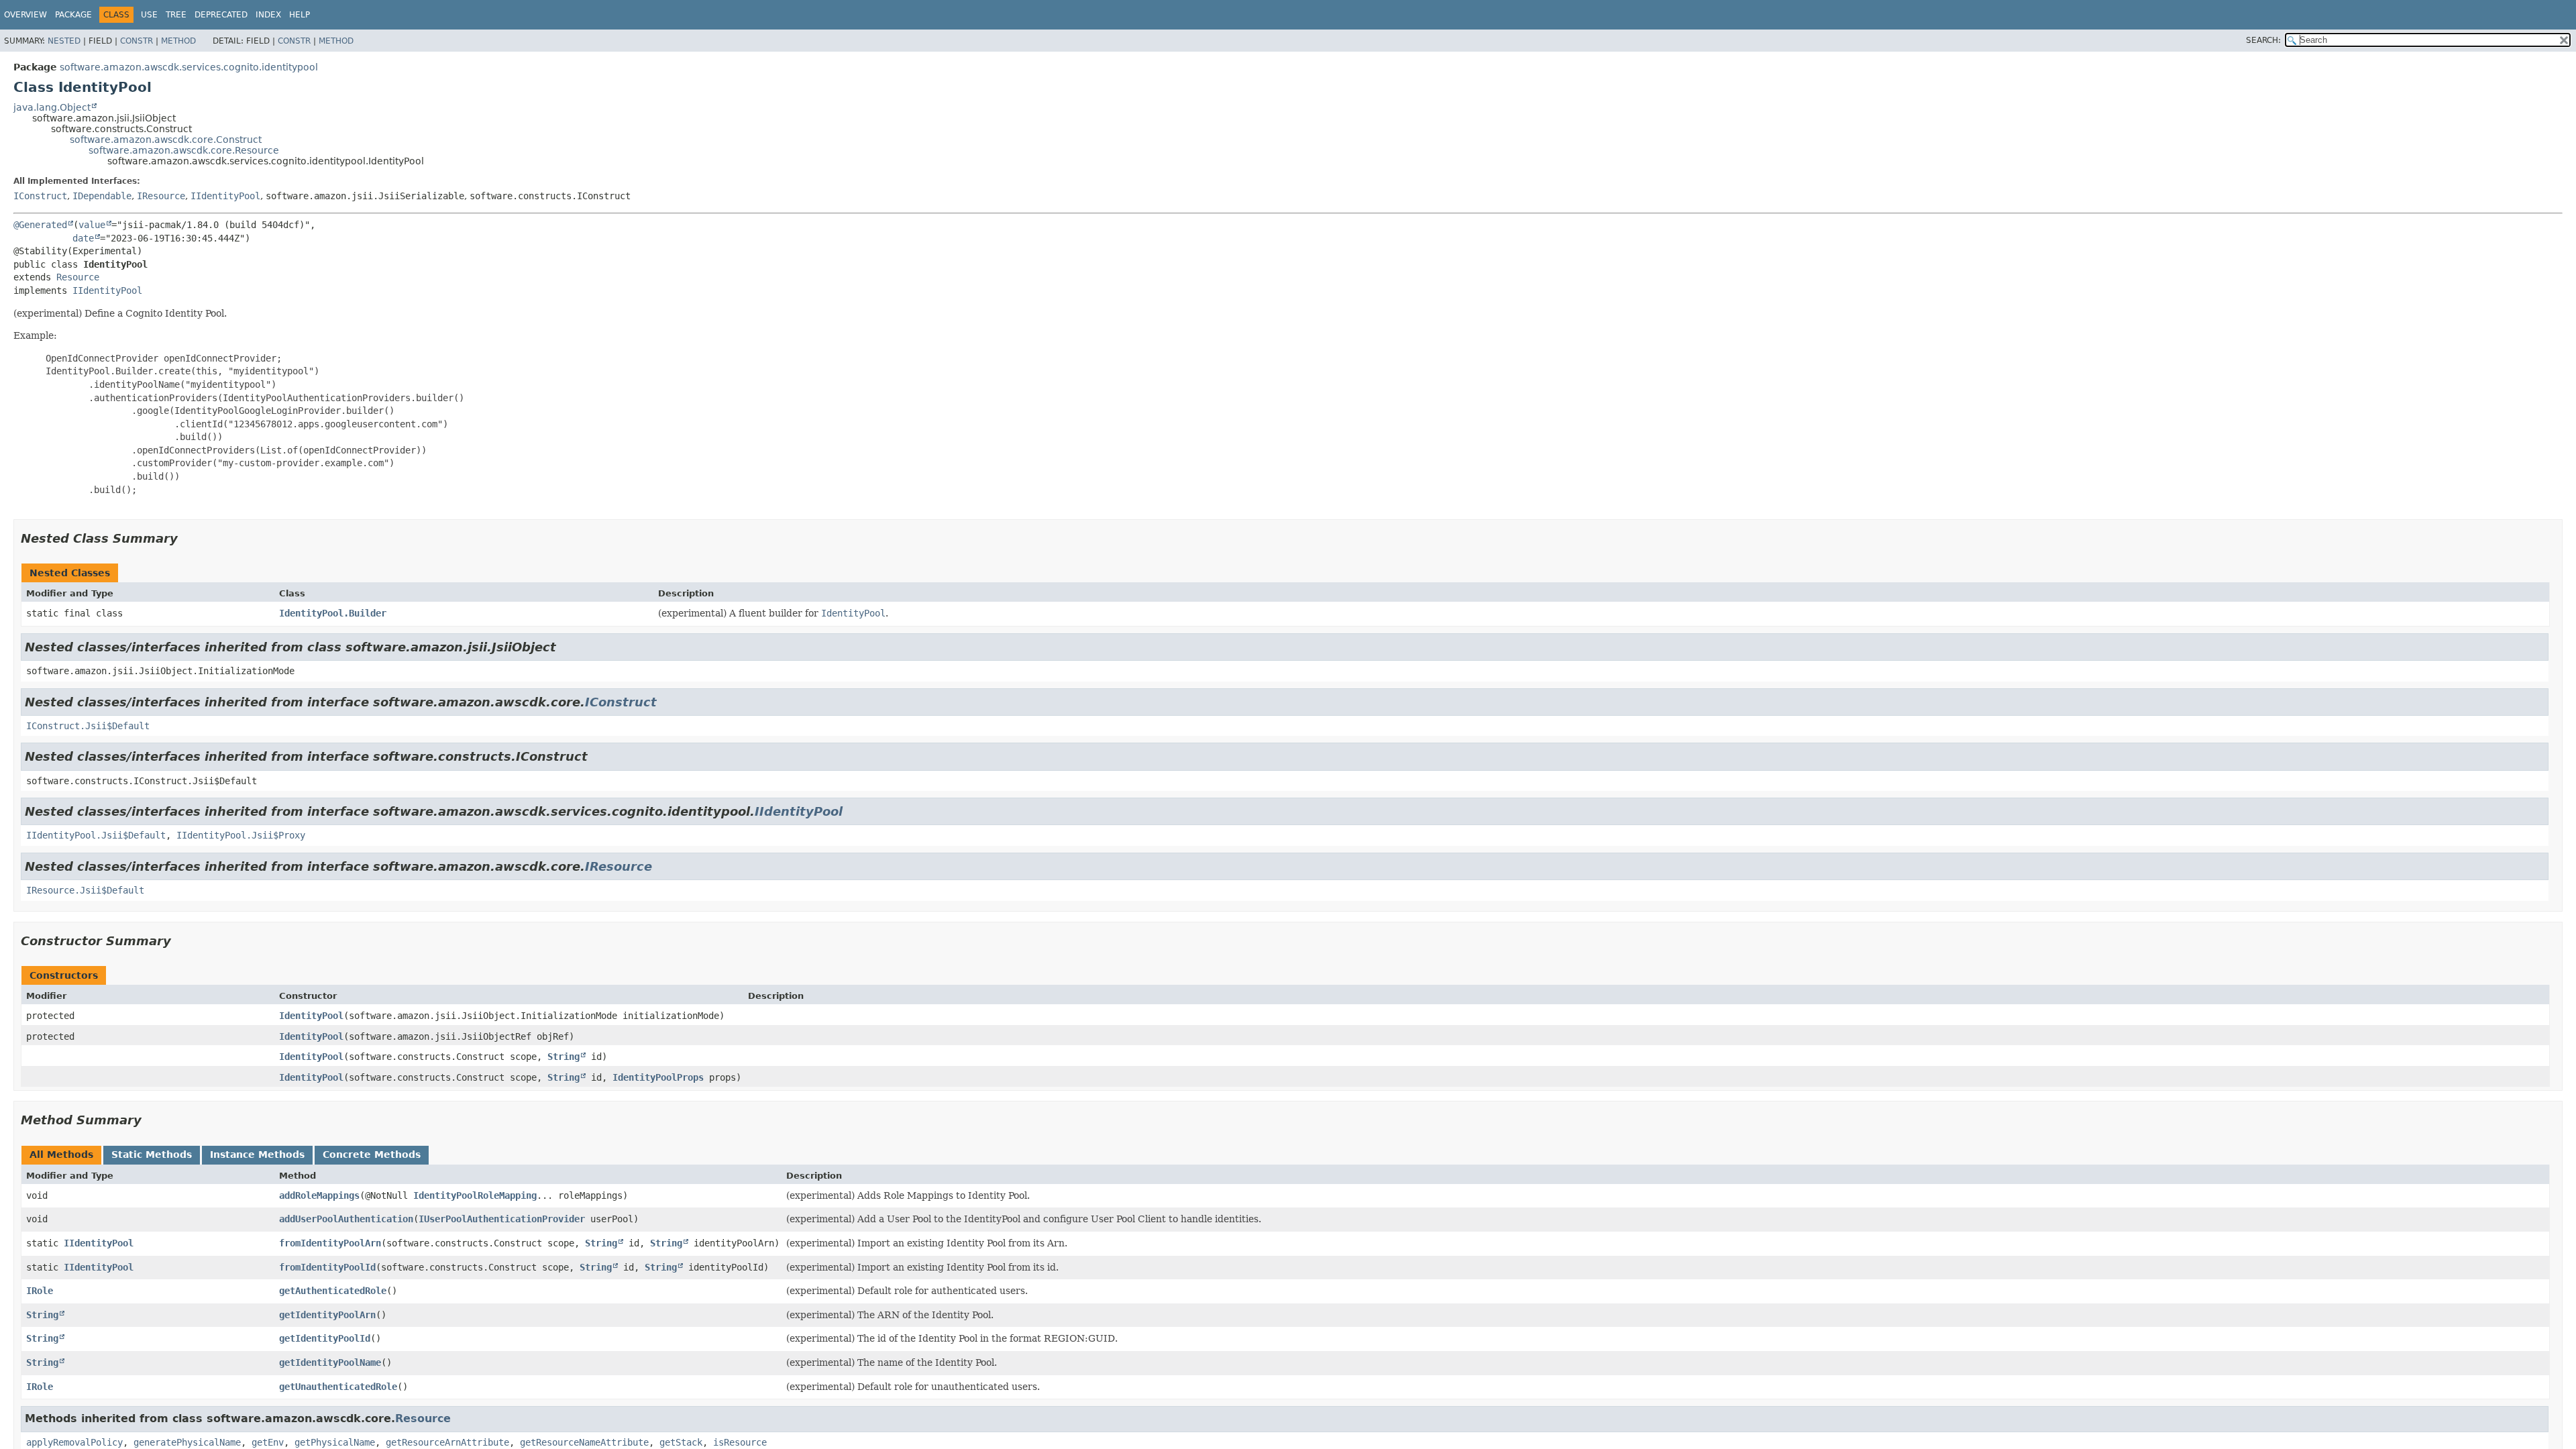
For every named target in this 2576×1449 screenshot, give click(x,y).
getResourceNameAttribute (584, 1442)
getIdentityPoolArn (327, 1315)
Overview (25, 15)
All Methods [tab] (61, 1155)
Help (300, 15)
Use (149, 15)
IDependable (102, 196)
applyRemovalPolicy (74, 1442)
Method (178, 41)
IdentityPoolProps (658, 1077)
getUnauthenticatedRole (338, 1387)
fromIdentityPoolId (327, 1267)
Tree (176, 15)
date (83, 238)
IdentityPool (311, 1016)
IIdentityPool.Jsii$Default (96, 835)
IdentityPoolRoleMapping (475, 1195)
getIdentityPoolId (325, 1338)
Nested (64, 41)
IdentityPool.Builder (333, 613)
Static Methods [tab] (152, 1155)
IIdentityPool (225, 196)
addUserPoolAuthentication (346, 1219)
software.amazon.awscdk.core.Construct (166, 140)
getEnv (268, 1442)
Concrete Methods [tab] (372, 1155)
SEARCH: (2263, 40)
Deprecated (221, 15)
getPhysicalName (335, 1442)
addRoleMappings (319, 1195)
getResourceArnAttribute (447, 1442)
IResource (161, 196)
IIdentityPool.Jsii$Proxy (241, 835)
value (92, 225)
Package (73, 15)
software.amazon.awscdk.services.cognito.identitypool (189, 67)
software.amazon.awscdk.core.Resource (184, 150)
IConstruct (40, 196)
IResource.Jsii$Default (85, 890)
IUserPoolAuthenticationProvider (502, 1219)
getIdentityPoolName (330, 1362)
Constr (137, 41)
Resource (78, 277)
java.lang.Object (52, 107)
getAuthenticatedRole (333, 1291)
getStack (681, 1442)
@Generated (40, 225)
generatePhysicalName (187, 1442)
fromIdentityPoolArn (330, 1243)
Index (268, 15)
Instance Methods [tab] (257, 1155)
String (563, 1057)
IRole (40, 1291)
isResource (740, 1442)
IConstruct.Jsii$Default (88, 726)
